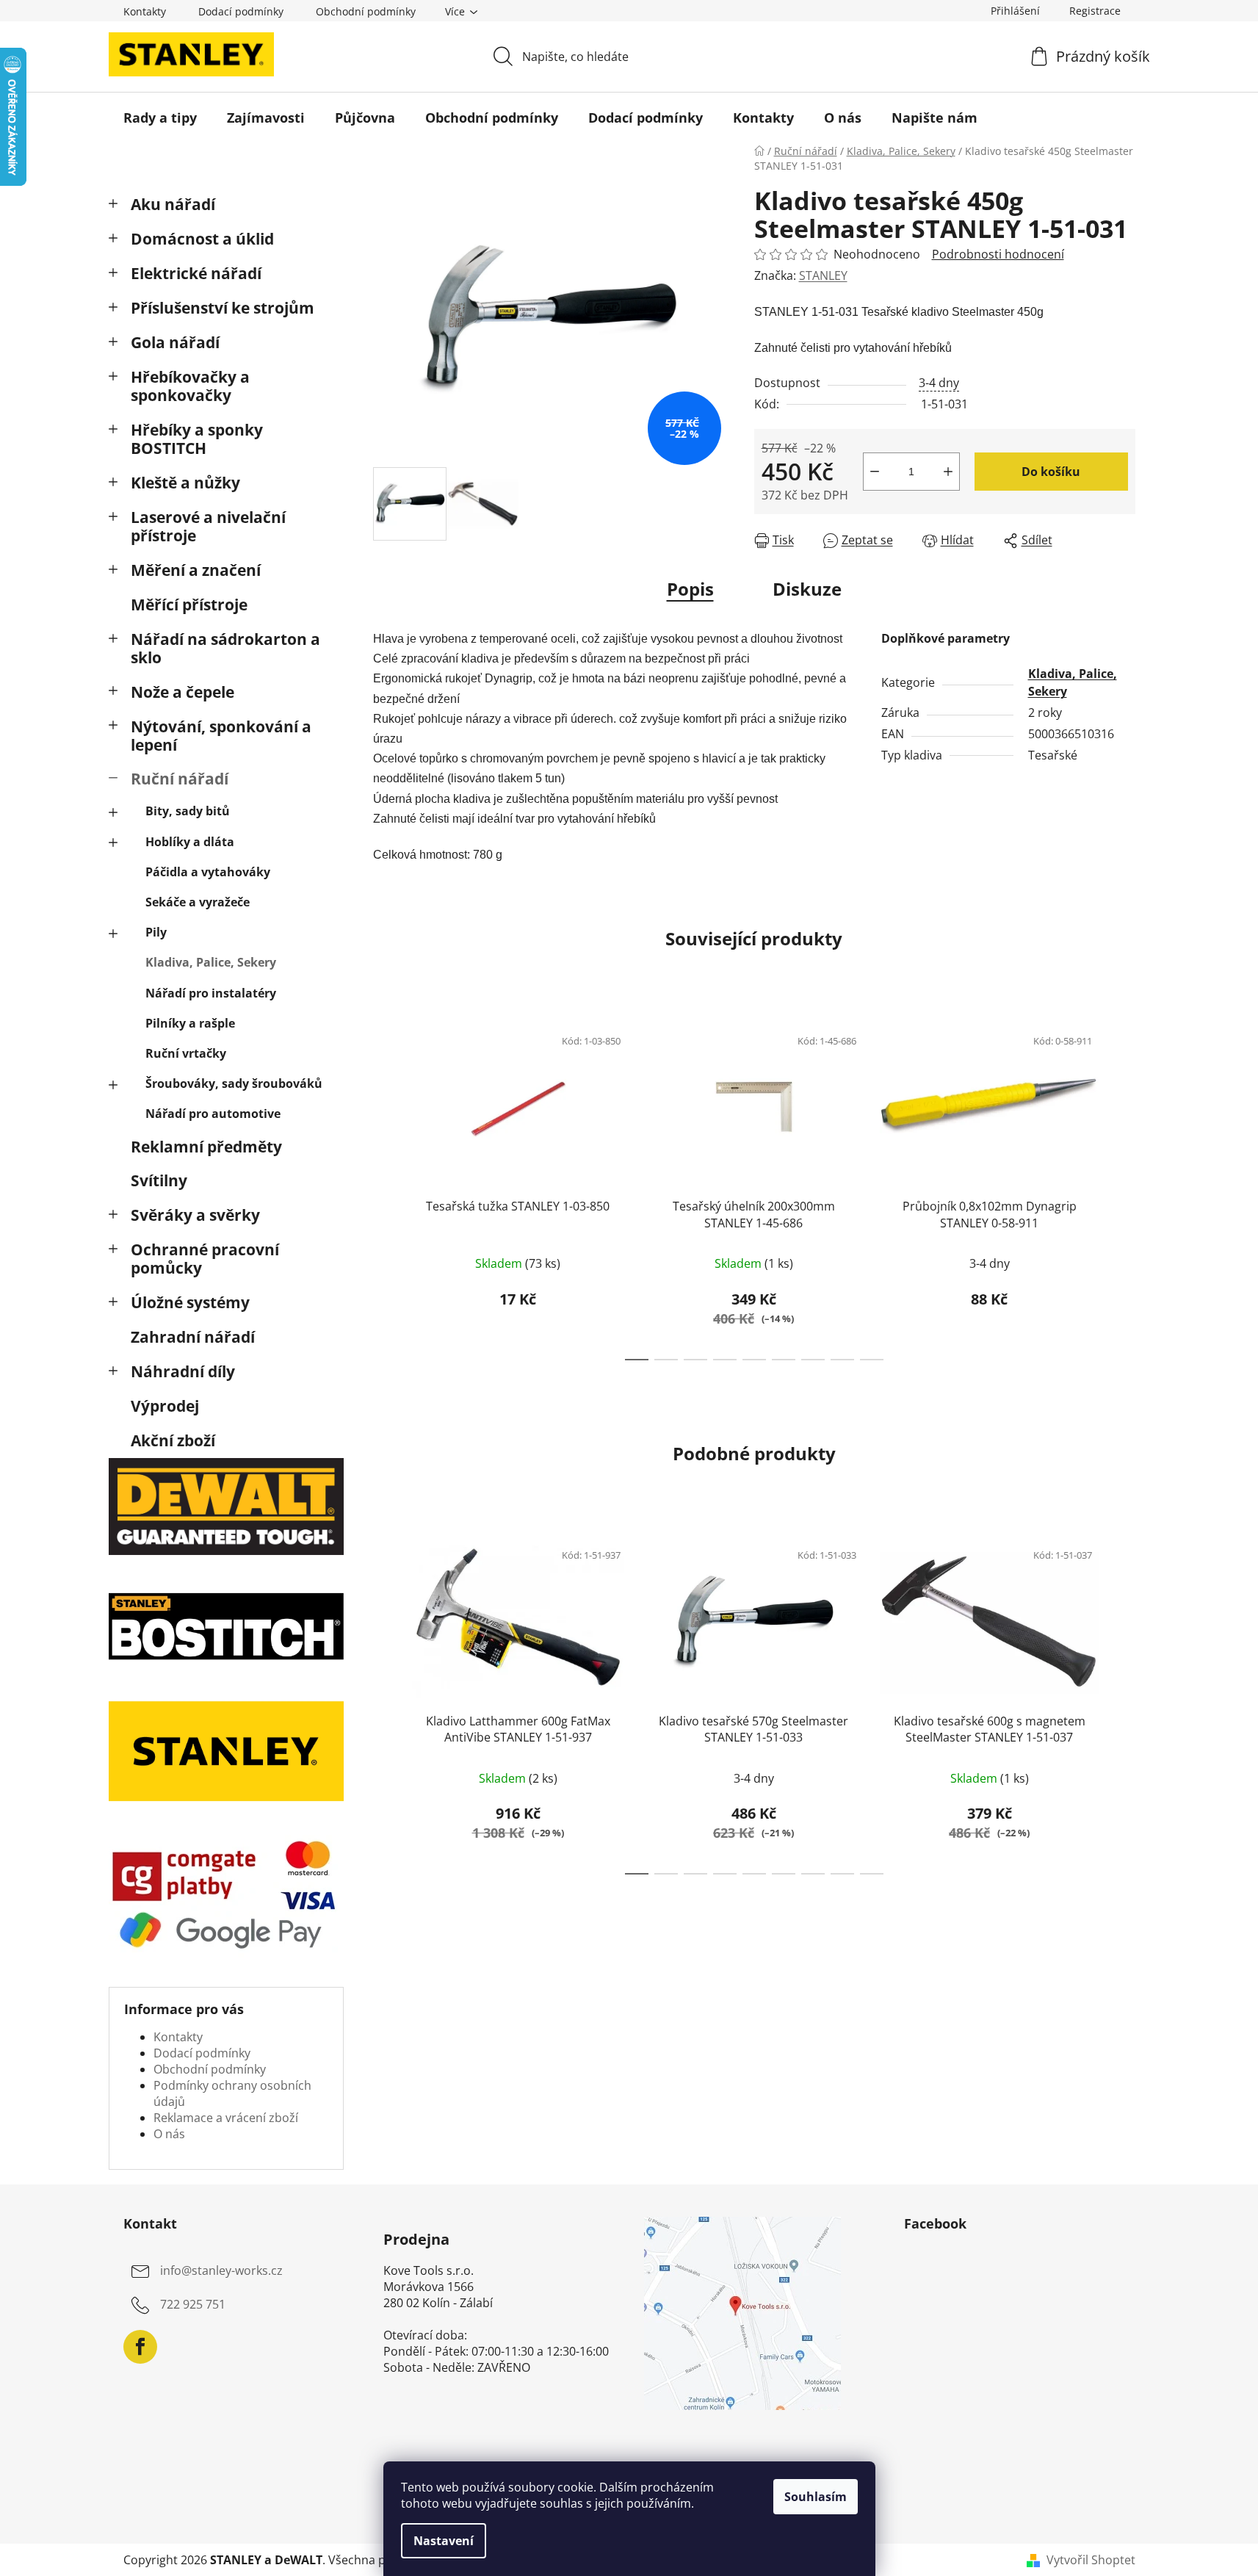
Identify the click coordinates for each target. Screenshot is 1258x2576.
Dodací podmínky (241, 11)
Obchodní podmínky (366, 11)
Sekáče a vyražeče (198, 902)
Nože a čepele (182, 692)
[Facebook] (140, 2347)
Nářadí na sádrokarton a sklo (225, 648)
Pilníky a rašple (190, 1023)
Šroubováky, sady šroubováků (234, 1083)
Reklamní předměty (206, 1147)
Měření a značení (196, 570)
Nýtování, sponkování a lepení (221, 736)
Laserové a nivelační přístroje (208, 526)
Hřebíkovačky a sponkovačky (190, 386)
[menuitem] (160, 118)
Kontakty (145, 11)
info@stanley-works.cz (221, 2271)
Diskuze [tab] (807, 589)
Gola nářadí (175, 342)
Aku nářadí (173, 204)
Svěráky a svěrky (195, 1215)
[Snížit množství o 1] (875, 472)
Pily (156, 932)
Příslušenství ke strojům (223, 308)
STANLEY (823, 275)
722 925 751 (193, 2305)
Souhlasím (816, 2497)
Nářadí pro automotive (213, 1114)
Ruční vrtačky (186, 1053)
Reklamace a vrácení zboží (226, 2118)
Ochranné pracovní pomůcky (205, 1259)
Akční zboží (173, 1440)
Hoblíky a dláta (190, 842)
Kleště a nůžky (185, 483)
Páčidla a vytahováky (208, 872)
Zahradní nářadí (193, 1337)
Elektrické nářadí (196, 273)
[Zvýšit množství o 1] (948, 472)
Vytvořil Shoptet (1091, 2560)
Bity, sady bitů (188, 811)
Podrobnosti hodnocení (998, 254)
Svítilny (159, 1180)
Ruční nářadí (180, 779)
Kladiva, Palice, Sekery (211, 962)
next (1124, 1188)
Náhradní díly (183, 1371)
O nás (169, 2134)
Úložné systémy (190, 1302)
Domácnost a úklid (202, 239)
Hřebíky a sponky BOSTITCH (197, 439)
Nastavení (444, 2541)
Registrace (1095, 11)
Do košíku (1051, 472)
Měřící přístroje (189, 605)
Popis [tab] (690, 589)
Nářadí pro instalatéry (211, 993)
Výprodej (165, 1406)
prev (385, 1188)
